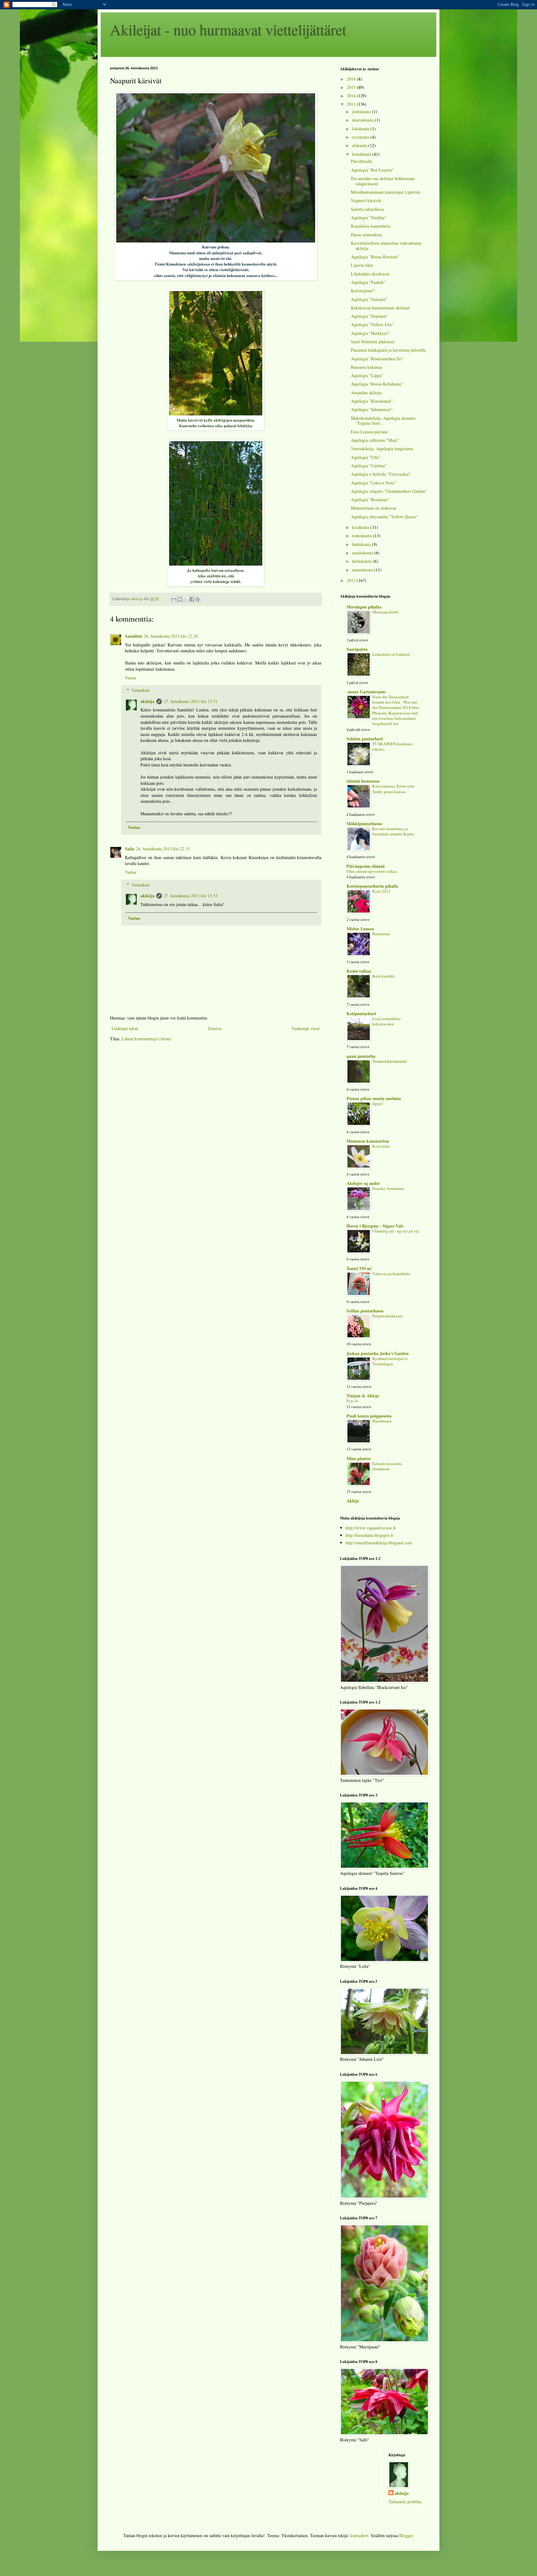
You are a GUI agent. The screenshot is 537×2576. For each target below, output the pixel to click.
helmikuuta (363, 561)
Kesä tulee (381, 1146)
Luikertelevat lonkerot (391, 654)
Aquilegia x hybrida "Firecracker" (381, 474)
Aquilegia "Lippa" (367, 375)
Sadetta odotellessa (367, 209)
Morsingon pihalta (364, 607)
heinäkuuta (362, 154)
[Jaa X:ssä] (186, 599)
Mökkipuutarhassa (364, 823)
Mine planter (359, 1458)
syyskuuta (361, 137)
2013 (352, 104)
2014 (352, 96)
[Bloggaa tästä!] (180, 599)
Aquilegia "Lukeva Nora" (373, 483)
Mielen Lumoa (360, 929)
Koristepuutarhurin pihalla (372, 886)
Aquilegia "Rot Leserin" (372, 170)
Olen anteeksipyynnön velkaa (372, 871)
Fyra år (352, 1401)
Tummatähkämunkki (390, 1061)
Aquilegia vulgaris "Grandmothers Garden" (389, 491)
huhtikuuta (362, 544)
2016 (352, 79)
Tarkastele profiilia (405, 2502)
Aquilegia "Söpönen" (369, 316)
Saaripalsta (357, 649)
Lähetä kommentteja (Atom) (147, 1039)
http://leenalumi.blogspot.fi (369, 1535)
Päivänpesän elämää (366, 866)
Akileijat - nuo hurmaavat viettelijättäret (228, 29)
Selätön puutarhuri (365, 739)
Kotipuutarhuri (361, 1013)
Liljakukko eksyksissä (370, 274)
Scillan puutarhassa (365, 1311)
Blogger (406, 2535)
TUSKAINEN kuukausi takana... (392, 746)
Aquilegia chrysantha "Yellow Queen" (384, 517)
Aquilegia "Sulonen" (369, 299)
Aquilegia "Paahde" (368, 282)
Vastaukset (141, 690)
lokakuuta (361, 129)
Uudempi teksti (125, 1028)
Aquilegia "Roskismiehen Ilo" (377, 359)
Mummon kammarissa (368, 1141)
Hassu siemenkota (366, 235)
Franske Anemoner (388, 1188)
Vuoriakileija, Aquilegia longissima (382, 449)
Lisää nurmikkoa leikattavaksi (386, 1021)
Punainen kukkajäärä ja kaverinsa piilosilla (388, 350)
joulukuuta (362, 111)
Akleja (353, 1501)
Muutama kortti (386, 612)
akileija (147, 701)
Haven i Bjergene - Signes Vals (375, 1226)
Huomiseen (382, 1421)
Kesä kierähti (383, 976)
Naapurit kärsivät (366, 200)
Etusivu (215, 1028)
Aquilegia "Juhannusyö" (372, 409)
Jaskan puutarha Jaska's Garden (378, 1353)
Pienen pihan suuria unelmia (374, 1098)
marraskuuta (363, 120)
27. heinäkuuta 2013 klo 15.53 (191, 896)
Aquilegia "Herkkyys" (370, 333)
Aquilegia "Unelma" (369, 466)
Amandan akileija (366, 393)
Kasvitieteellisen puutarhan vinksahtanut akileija (386, 246)
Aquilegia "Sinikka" (369, 217)
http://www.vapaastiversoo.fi (371, 1528)
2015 (352, 87)
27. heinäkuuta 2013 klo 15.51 (191, 701)
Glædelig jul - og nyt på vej (396, 1231)
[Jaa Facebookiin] (192, 599)
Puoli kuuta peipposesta (369, 1416)
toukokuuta (363, 536)
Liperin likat (362, 265)
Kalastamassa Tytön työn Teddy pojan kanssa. (393, 789)
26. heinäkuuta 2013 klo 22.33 (163, 849)
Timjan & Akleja (363, 1396)
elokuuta (360, 145)
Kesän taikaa (359, 971)
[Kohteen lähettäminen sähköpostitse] (174, 599)
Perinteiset (381, 934)
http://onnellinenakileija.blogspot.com (379, 1543)
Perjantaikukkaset (387, 1316)
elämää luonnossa (363, 781)
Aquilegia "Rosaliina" (370, 499)
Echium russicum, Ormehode (387, 1466)
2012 (352, 580)
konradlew (359, 2535)
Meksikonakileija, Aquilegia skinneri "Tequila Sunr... (383, 421)
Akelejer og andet (363, 1183)
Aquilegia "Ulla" (366, 457)
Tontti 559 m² (359, 1268)
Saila (130, 849)
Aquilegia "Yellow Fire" (372, 324)
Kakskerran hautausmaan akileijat (380, 308)
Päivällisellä (361, 161)
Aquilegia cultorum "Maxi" (375, 440)
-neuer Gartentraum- (367, 692)
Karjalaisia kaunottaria (371, 226)
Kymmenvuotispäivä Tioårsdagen (390, 1361)
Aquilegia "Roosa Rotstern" (375, 257)
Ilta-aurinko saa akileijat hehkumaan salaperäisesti (383, 181)
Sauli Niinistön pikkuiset (373, 342)
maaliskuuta (363, 553)
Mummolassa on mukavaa (374, 508)
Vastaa (131, 678)
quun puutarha (361, 1056)
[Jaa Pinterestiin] (198, 599)
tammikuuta (363, 570)
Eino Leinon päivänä (369, 432)
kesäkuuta (361, 527)
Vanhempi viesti (306, 1028)
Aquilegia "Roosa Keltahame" (377, 384)
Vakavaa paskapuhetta (391, 1274)
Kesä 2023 (381, 891)
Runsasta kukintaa (367, 367)
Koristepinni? (363, 291)
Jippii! (378, 1103)
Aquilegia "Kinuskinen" (372, 401)
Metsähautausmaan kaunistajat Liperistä (386, 192)
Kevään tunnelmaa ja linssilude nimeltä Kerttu (393, 831)
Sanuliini (133, 636)
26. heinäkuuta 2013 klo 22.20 (171, 636)
